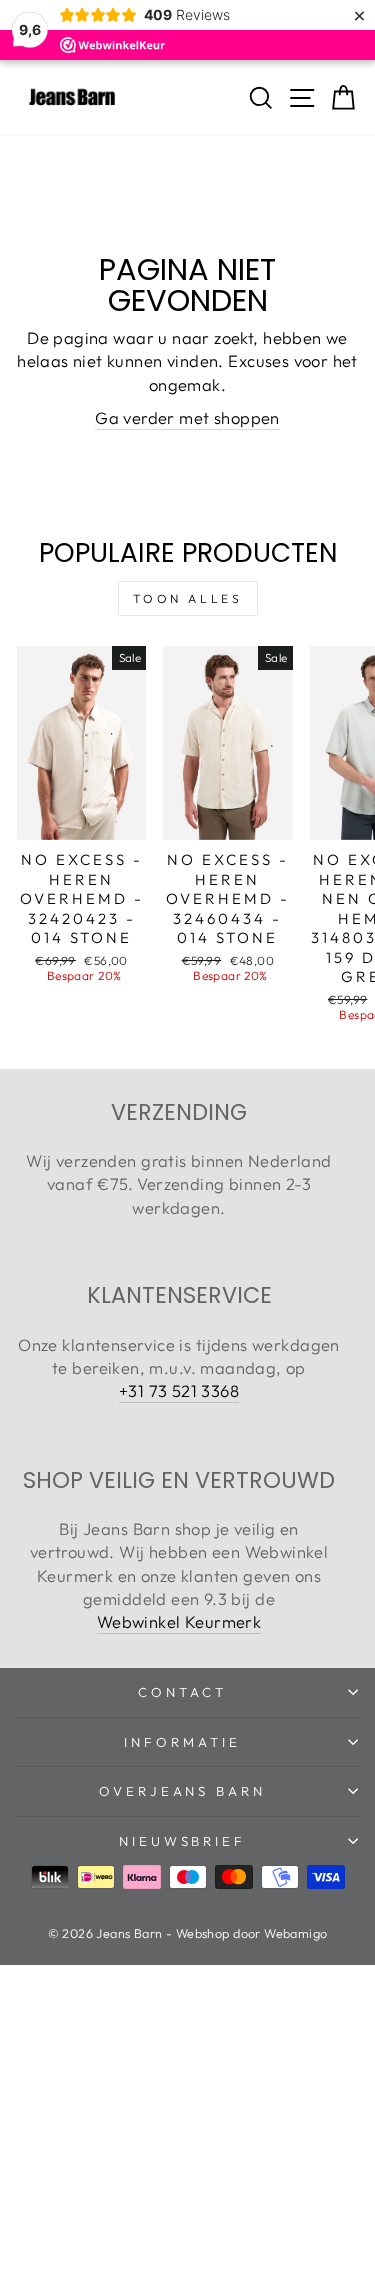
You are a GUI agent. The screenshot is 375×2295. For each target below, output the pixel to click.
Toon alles (188, 598)
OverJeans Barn (183, 1791)
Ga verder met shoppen (187, 417)
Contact (182, 1692)
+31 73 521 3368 (179, 1390)
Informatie (182, 1742)
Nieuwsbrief (183, 1841)
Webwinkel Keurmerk (179, 1621)
